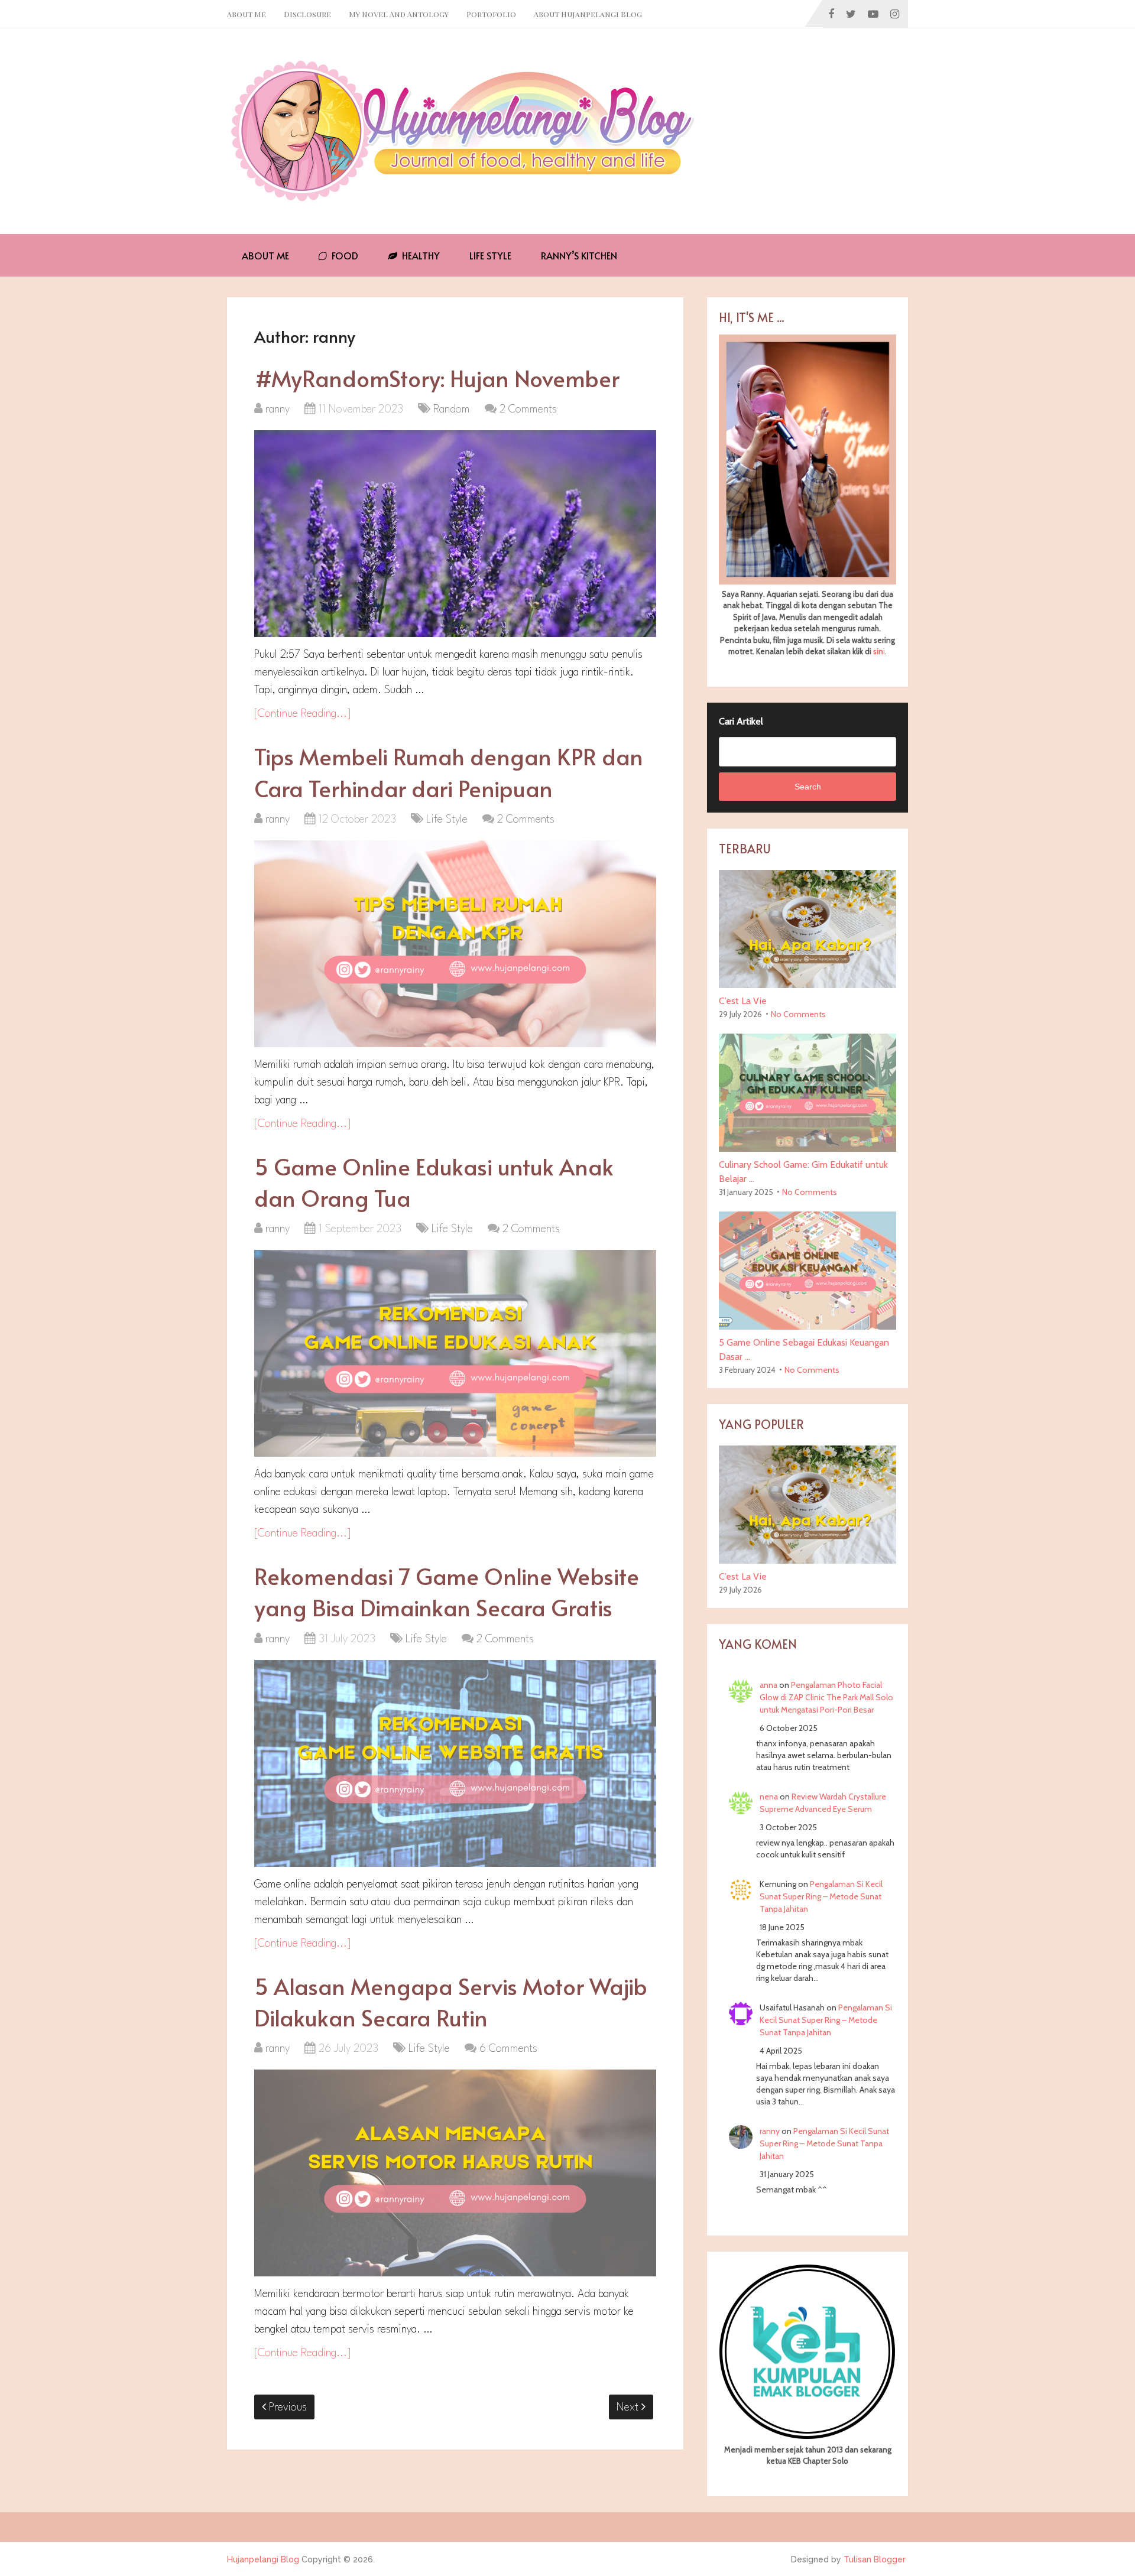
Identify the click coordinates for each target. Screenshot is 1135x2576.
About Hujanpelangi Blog (588, 14)
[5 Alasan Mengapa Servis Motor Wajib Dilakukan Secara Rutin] (455, 2173)
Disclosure (307, 14)
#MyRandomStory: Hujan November (437, 378)
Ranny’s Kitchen (579, 255)
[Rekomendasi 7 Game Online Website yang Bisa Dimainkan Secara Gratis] (455, 1763)
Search (808, 787)
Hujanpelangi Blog (263, 2559)
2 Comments (528, 410)
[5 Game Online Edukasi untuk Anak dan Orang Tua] (455, 1353)
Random (452, 410)
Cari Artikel (741, 721)
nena (769, 1797)
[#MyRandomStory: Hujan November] (455, 534)
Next (629, 2408)
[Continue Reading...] (303, 714)
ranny (278, 410)
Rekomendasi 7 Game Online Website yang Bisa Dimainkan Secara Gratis (447, 1591)
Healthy (420, 255)
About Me (247, 14)
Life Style (490, 255)
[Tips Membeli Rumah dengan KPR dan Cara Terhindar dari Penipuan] (455, 944)
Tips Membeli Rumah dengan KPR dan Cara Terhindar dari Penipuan (449, 772)
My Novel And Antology (399, 14)
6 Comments (508, 2049)
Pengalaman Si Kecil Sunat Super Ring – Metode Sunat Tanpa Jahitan (821, 1896)
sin (878, 651)
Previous (286, 2408)
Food (344, 255)
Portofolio (491, 14)
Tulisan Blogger (875, 2559)
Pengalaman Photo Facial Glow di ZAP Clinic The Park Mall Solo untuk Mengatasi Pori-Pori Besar (826, 1697)
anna (768, 1685)
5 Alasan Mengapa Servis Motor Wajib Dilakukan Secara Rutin (451, 2002)
